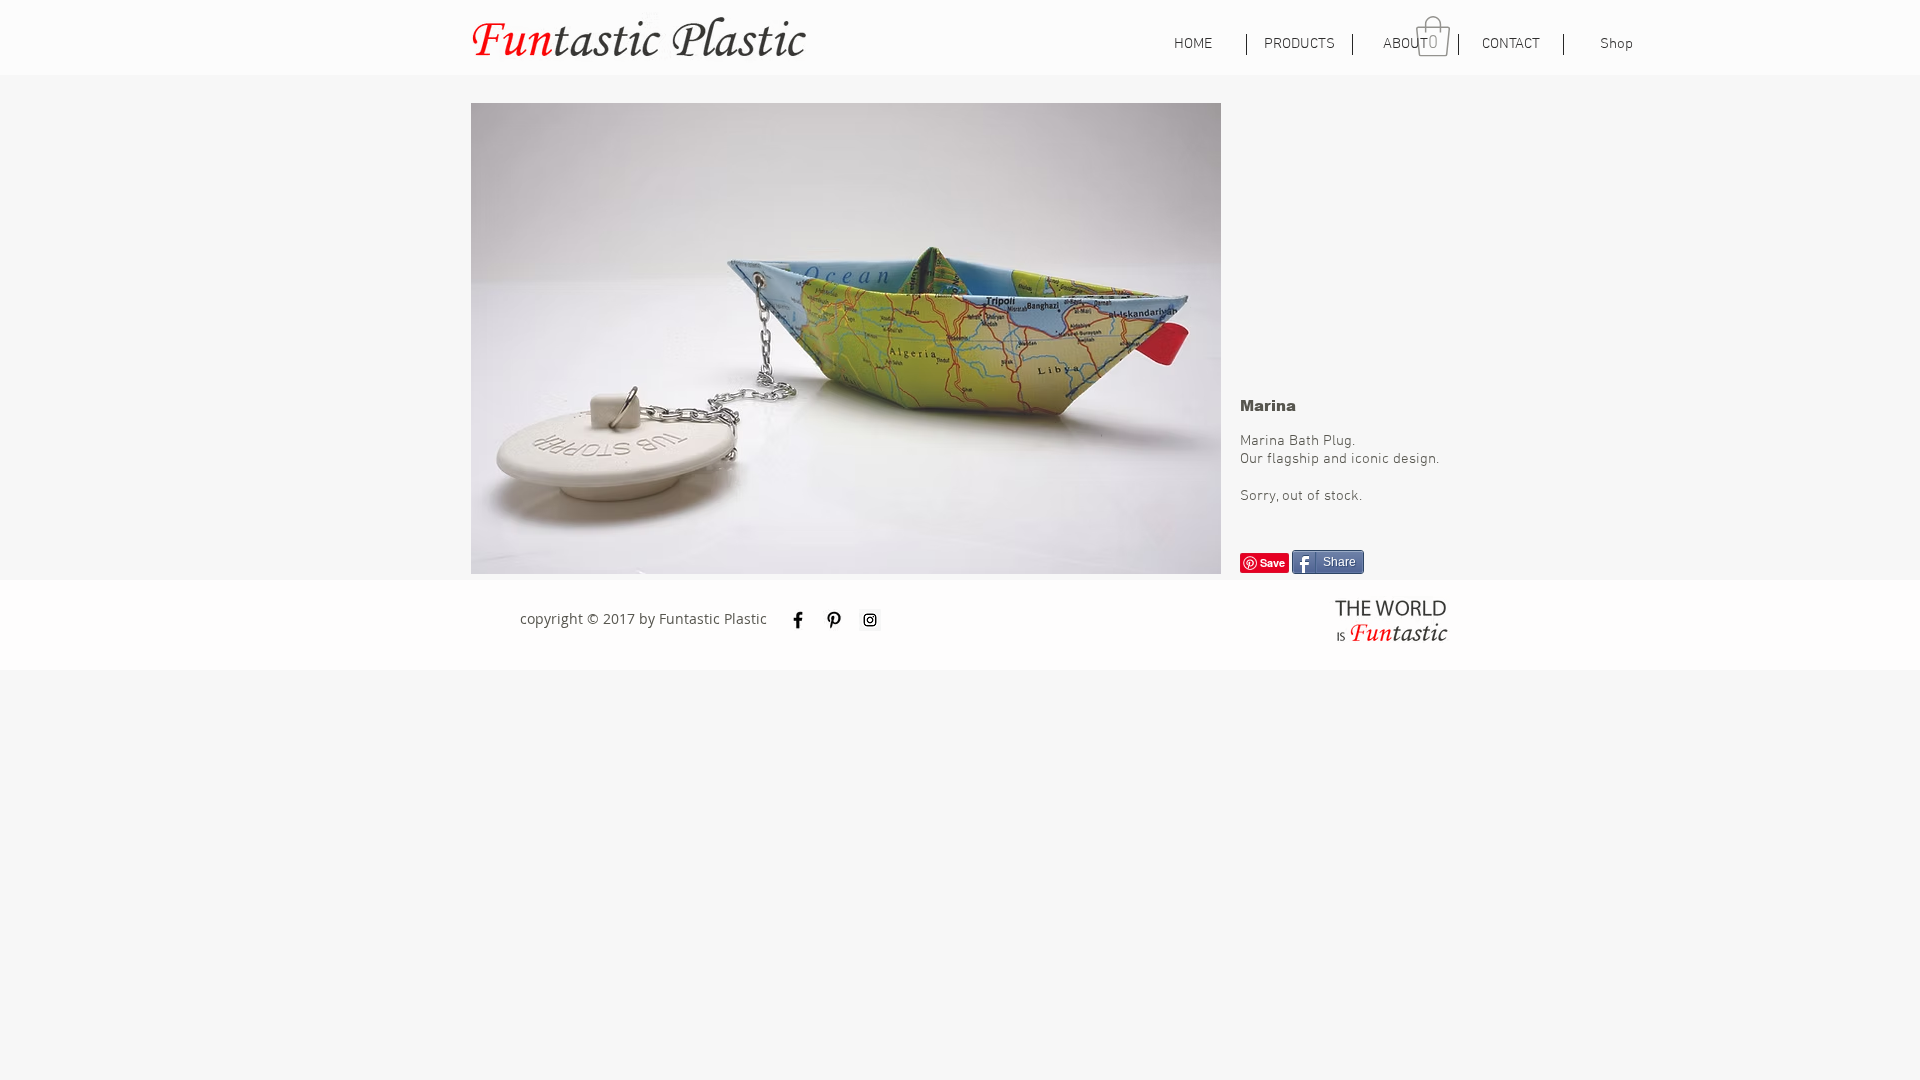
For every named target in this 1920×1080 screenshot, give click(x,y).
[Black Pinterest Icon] (834, 620)
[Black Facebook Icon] (798, 620)
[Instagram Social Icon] (870, 620)
